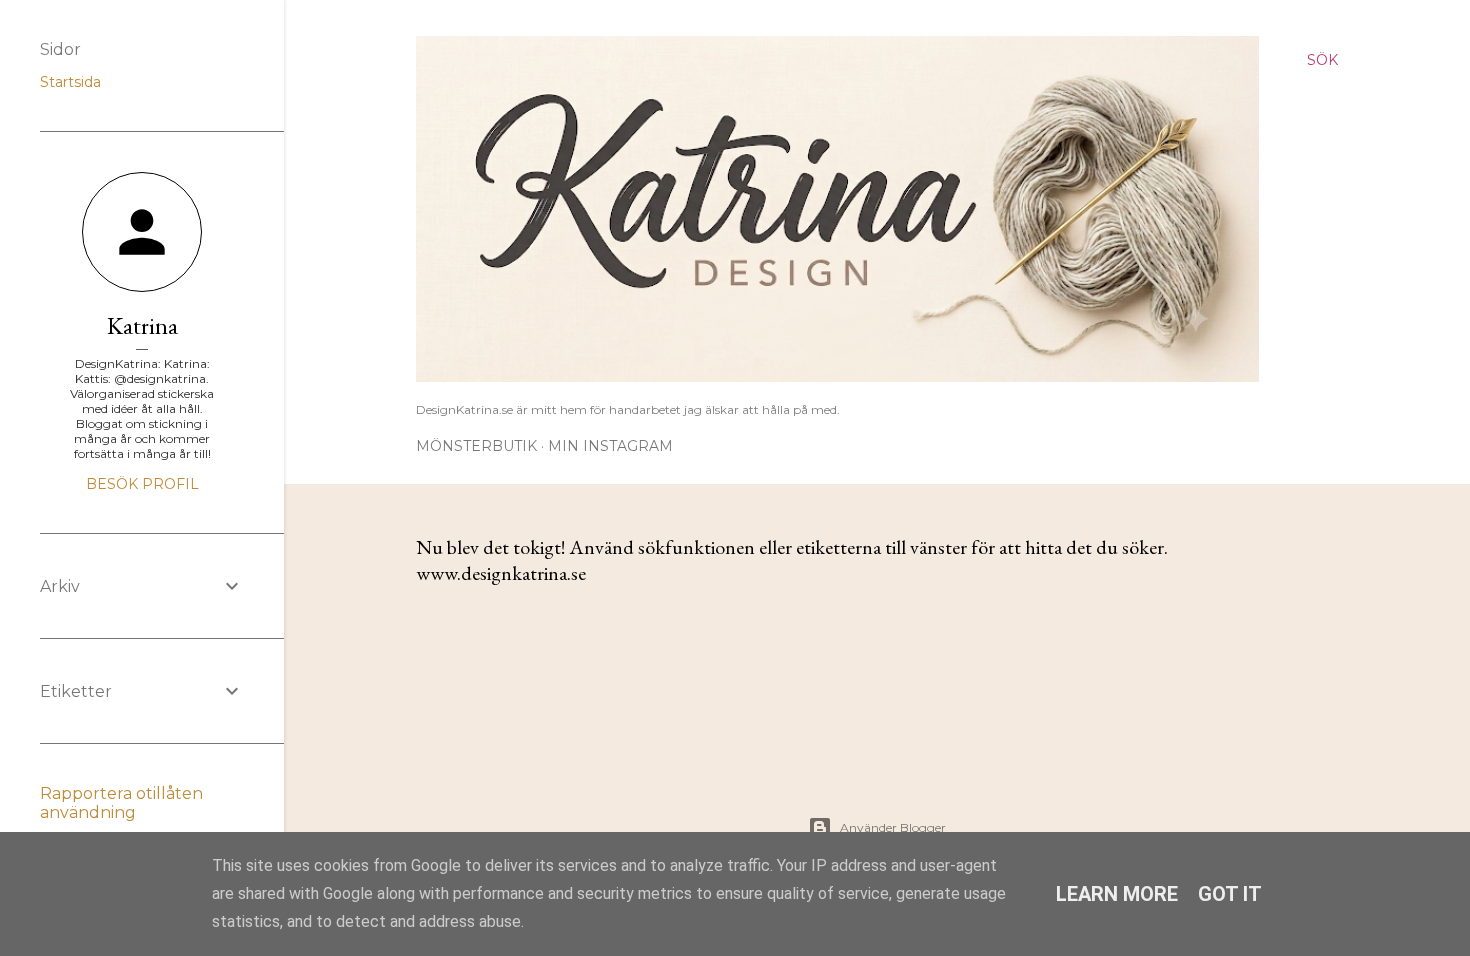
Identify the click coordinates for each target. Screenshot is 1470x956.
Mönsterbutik (476, 446)
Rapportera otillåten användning (121, 803)
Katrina (142, 325)
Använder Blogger (893, 827)
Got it (1230, 894)
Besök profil (142, 484)
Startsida (70, 82)
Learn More (1117, 894)
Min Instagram (610, 446)
